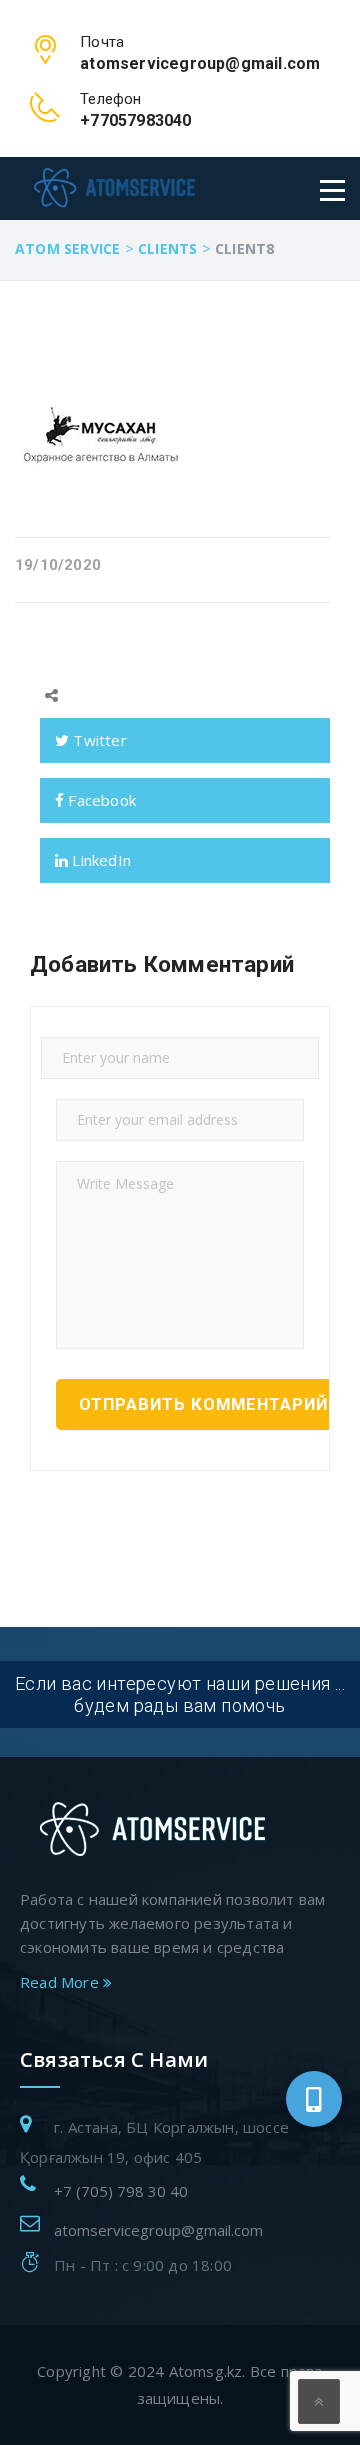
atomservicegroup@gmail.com (158, 2230)
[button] (314, 2099)
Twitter (98, 740)
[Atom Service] (114, 187)
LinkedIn (99, 860)
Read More (61, 1982)
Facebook (100, 800)
